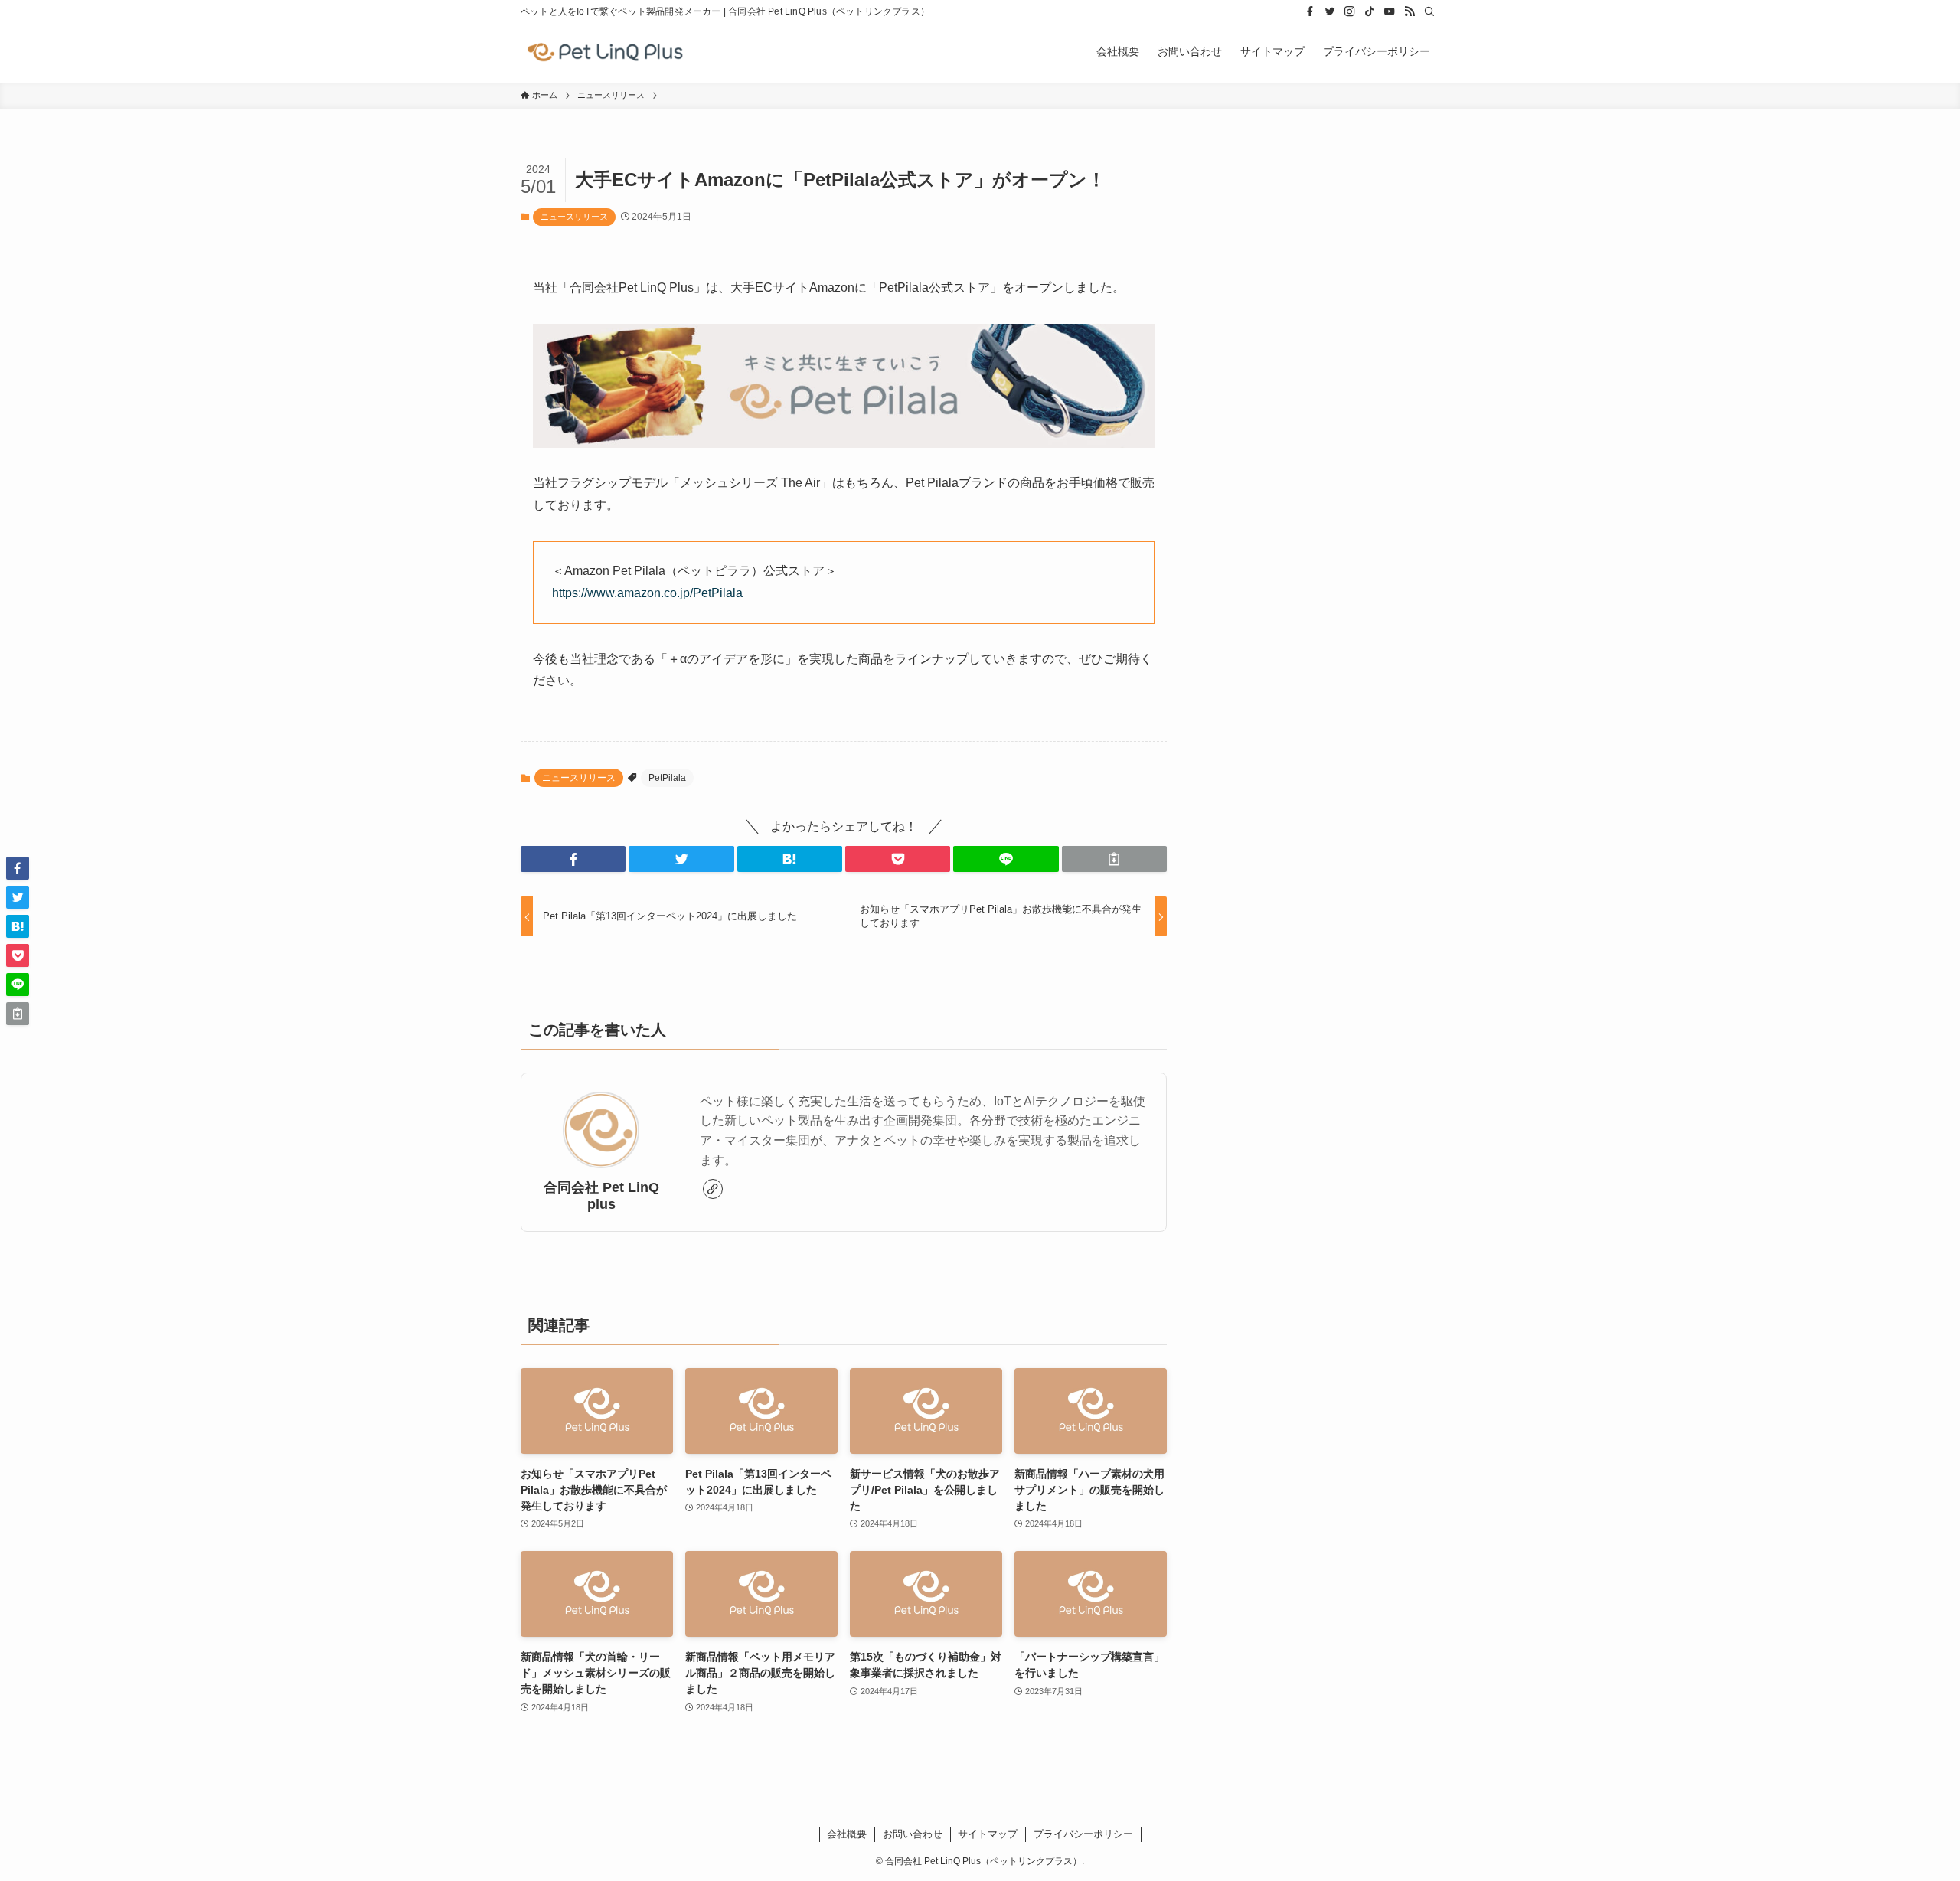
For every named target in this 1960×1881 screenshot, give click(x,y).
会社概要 (847, 1834)
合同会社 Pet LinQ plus (601, 1195)
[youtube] (1390, 11)
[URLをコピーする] (1114, 859)
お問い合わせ (913, 1834)
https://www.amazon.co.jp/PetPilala (647, 593)
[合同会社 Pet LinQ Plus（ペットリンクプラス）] (605, 51)
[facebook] (1310, 11)
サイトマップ (988, 1834)
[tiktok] (1370, 11)
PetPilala (667, 778)
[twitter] (1330, 11)
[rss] (1410, 11)
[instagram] (1350, 11)
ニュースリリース (574, 217)
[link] (713, 1189)
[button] (573, 859)
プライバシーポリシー (1083, 1834)
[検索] (1429, 11)
